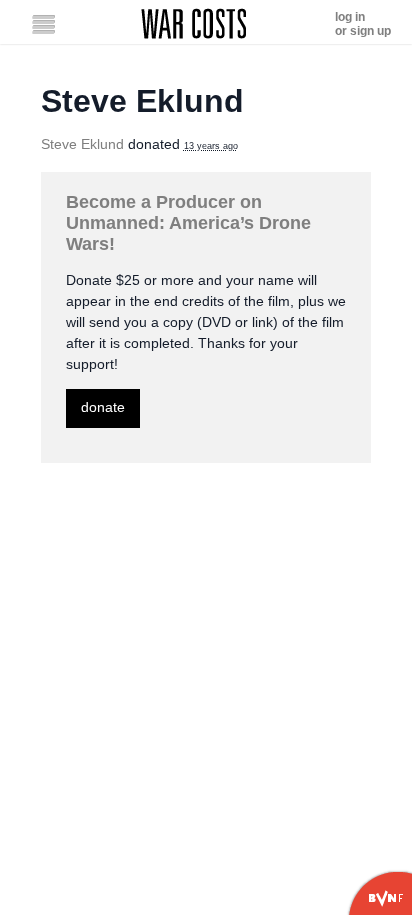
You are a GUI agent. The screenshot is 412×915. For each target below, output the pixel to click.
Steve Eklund (82, 144)
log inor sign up (363, 24)
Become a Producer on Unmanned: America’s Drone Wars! (188, 223)
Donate (103, 407)
